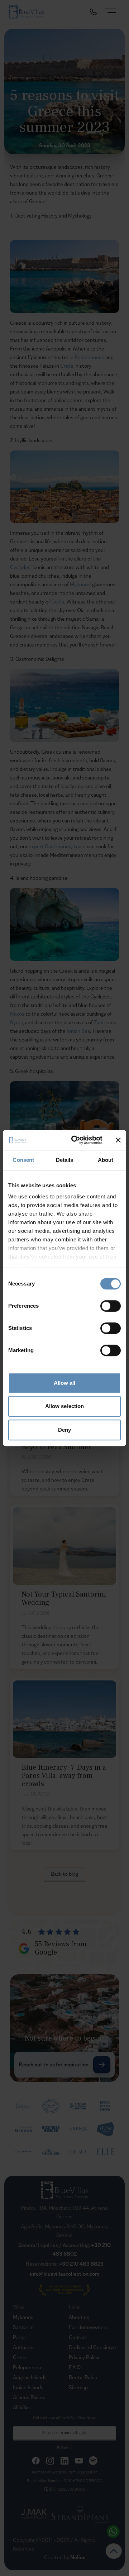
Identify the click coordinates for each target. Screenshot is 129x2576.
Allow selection (65, 1406)
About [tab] (106, 1160)
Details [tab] (65, 1160)
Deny (64, 1430)
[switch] (111, 1306)
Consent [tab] (23, 1160)
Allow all (65, 1383)
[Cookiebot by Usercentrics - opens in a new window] (76, 1140)
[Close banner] (118, 1140)
